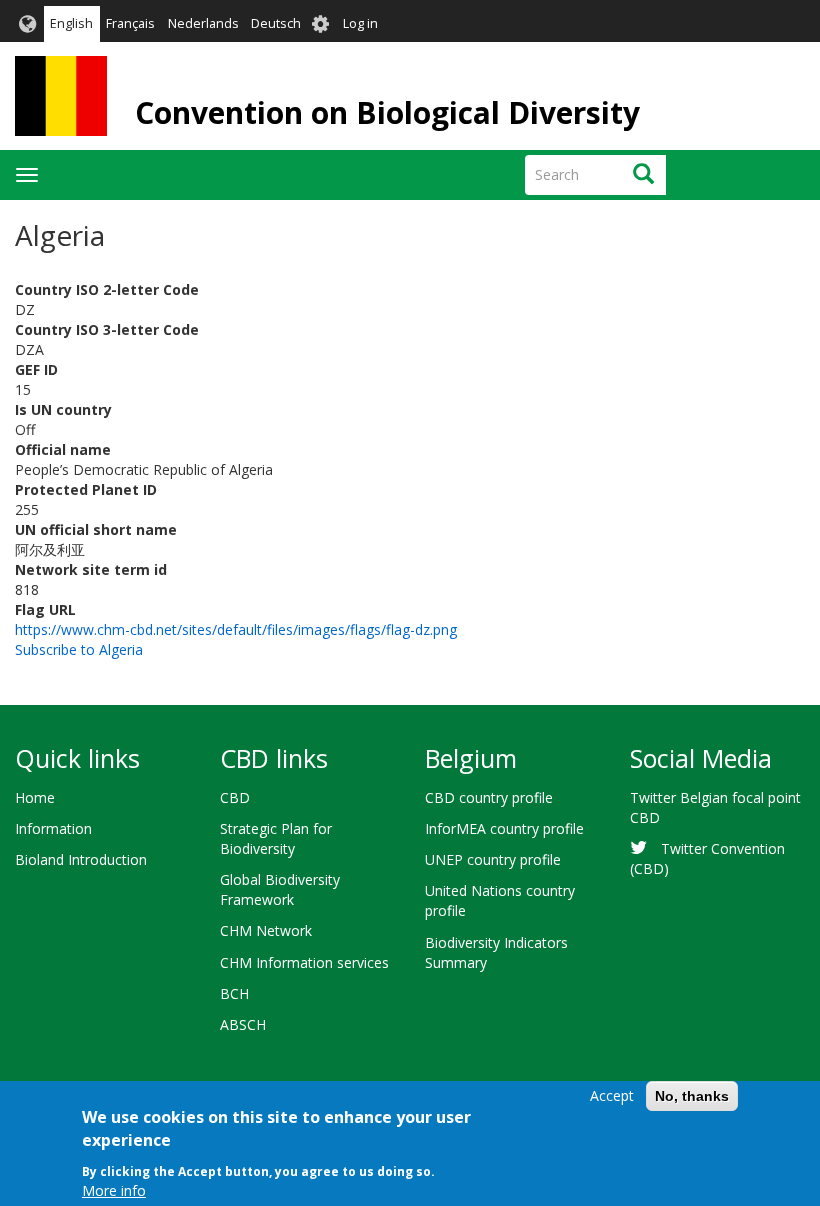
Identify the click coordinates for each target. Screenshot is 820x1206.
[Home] (61, 96)
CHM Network (266, 930)
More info (114, 1190)
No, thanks (692, 1096)
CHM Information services (304, 962)
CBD (235, 797)
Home (35, 797)
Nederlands (203, 23)
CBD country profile (489, 797)
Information (53, 828)
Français (130, 23)
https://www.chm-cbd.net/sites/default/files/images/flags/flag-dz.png (236, 629)
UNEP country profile (493, 859)
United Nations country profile (500, 900)
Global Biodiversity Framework (280, 889)
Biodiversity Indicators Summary (496, 952)
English (71, 23)
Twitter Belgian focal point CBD (715, 807)
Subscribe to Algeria (79, 649)
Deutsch (276, 23)
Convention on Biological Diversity (387, 112)
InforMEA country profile (504, 828)
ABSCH (243, 1024)
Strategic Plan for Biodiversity (276, 838)
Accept (612, 1095)
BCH (234, 993)
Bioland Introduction (81, 859)
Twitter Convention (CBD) (707, 858)
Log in (360, 23)
